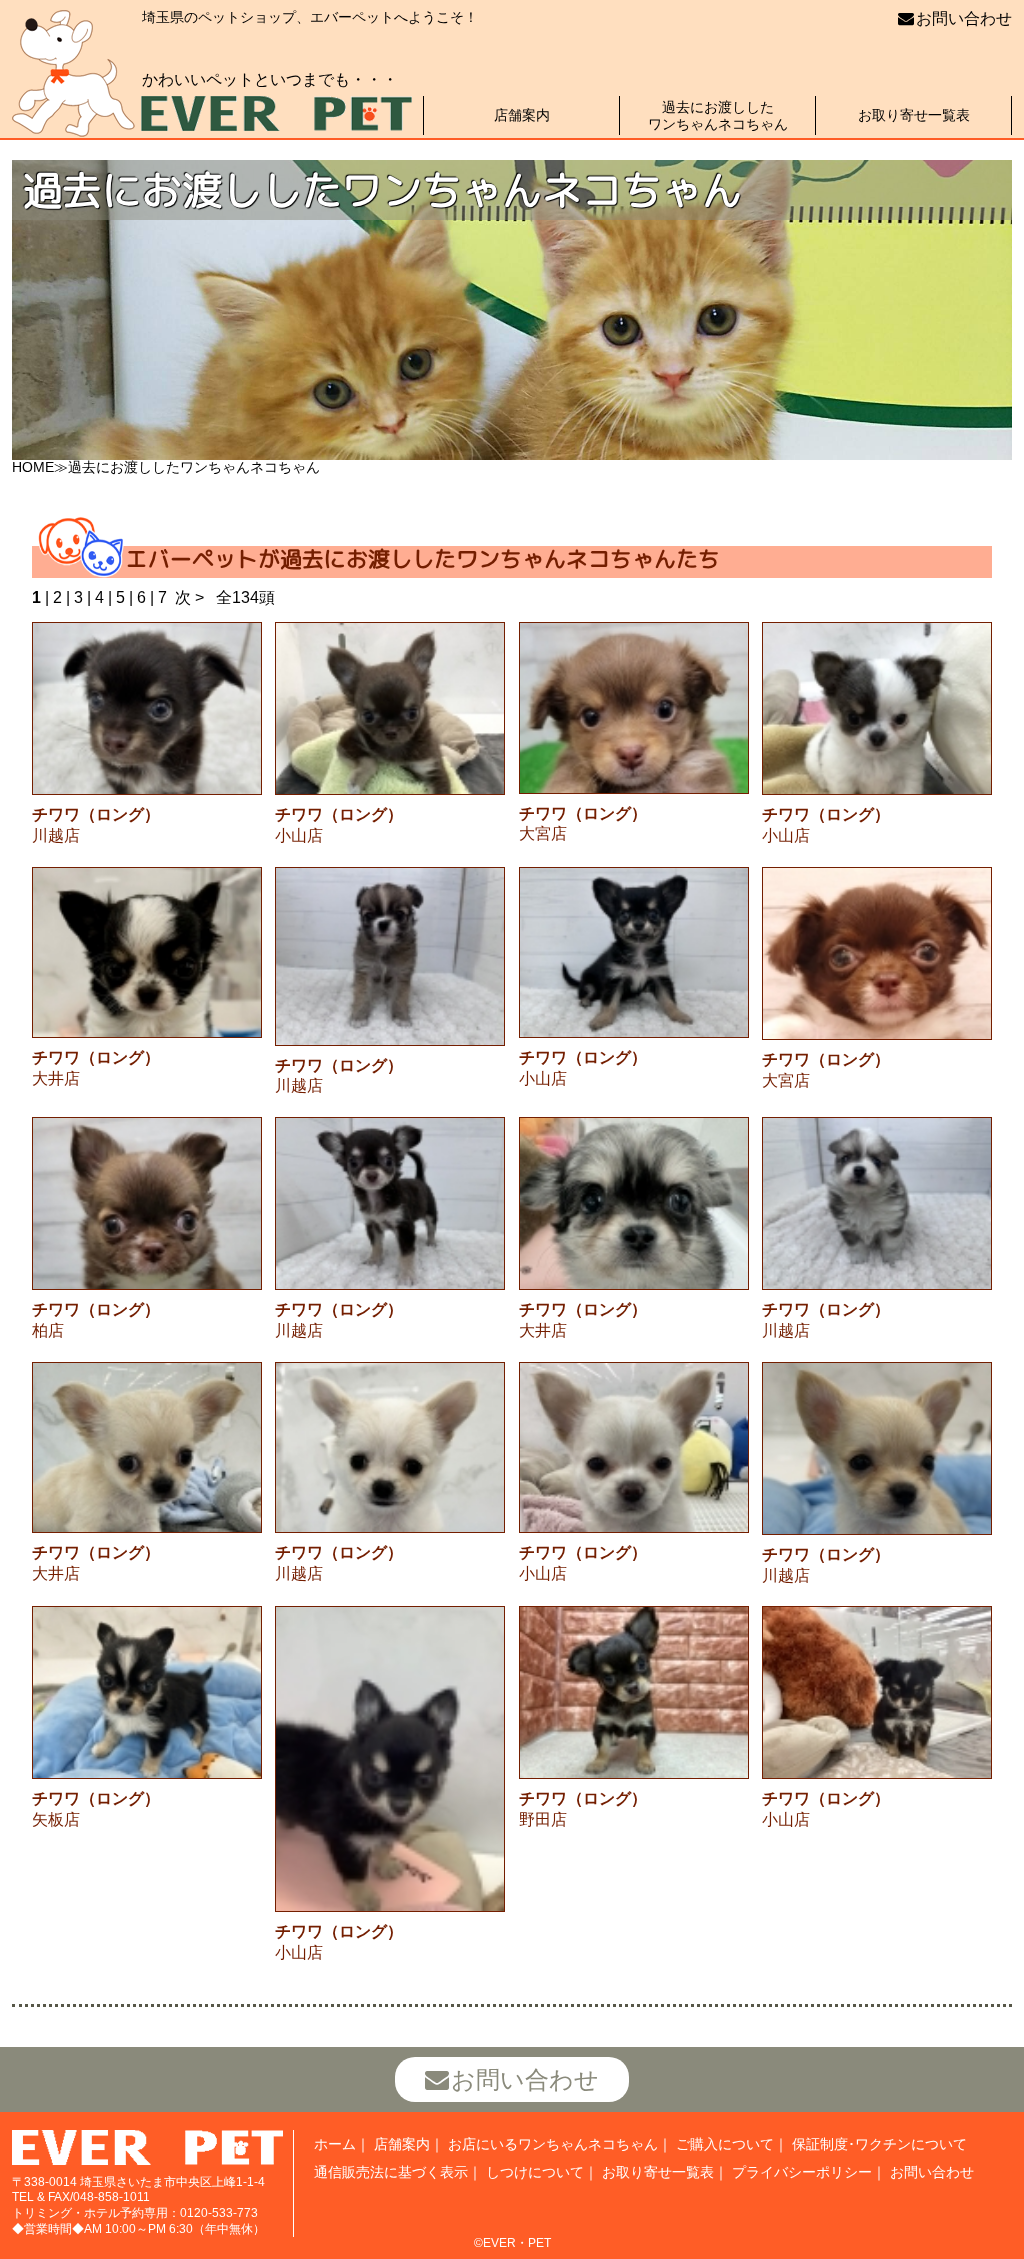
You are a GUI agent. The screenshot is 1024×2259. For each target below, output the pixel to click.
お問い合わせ (964, 18)
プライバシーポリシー (802, 2172)
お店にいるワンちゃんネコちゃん (553, 2144)
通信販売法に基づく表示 (391, 2172)
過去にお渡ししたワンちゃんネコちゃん (718, 115)
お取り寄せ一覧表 (914, 115)
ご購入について (725, 2144)
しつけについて (535, 2172)
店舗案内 (522, 115)
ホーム (335, 2144)
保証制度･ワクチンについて (879, 2144)
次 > (189, 597)
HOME (33, 467)
